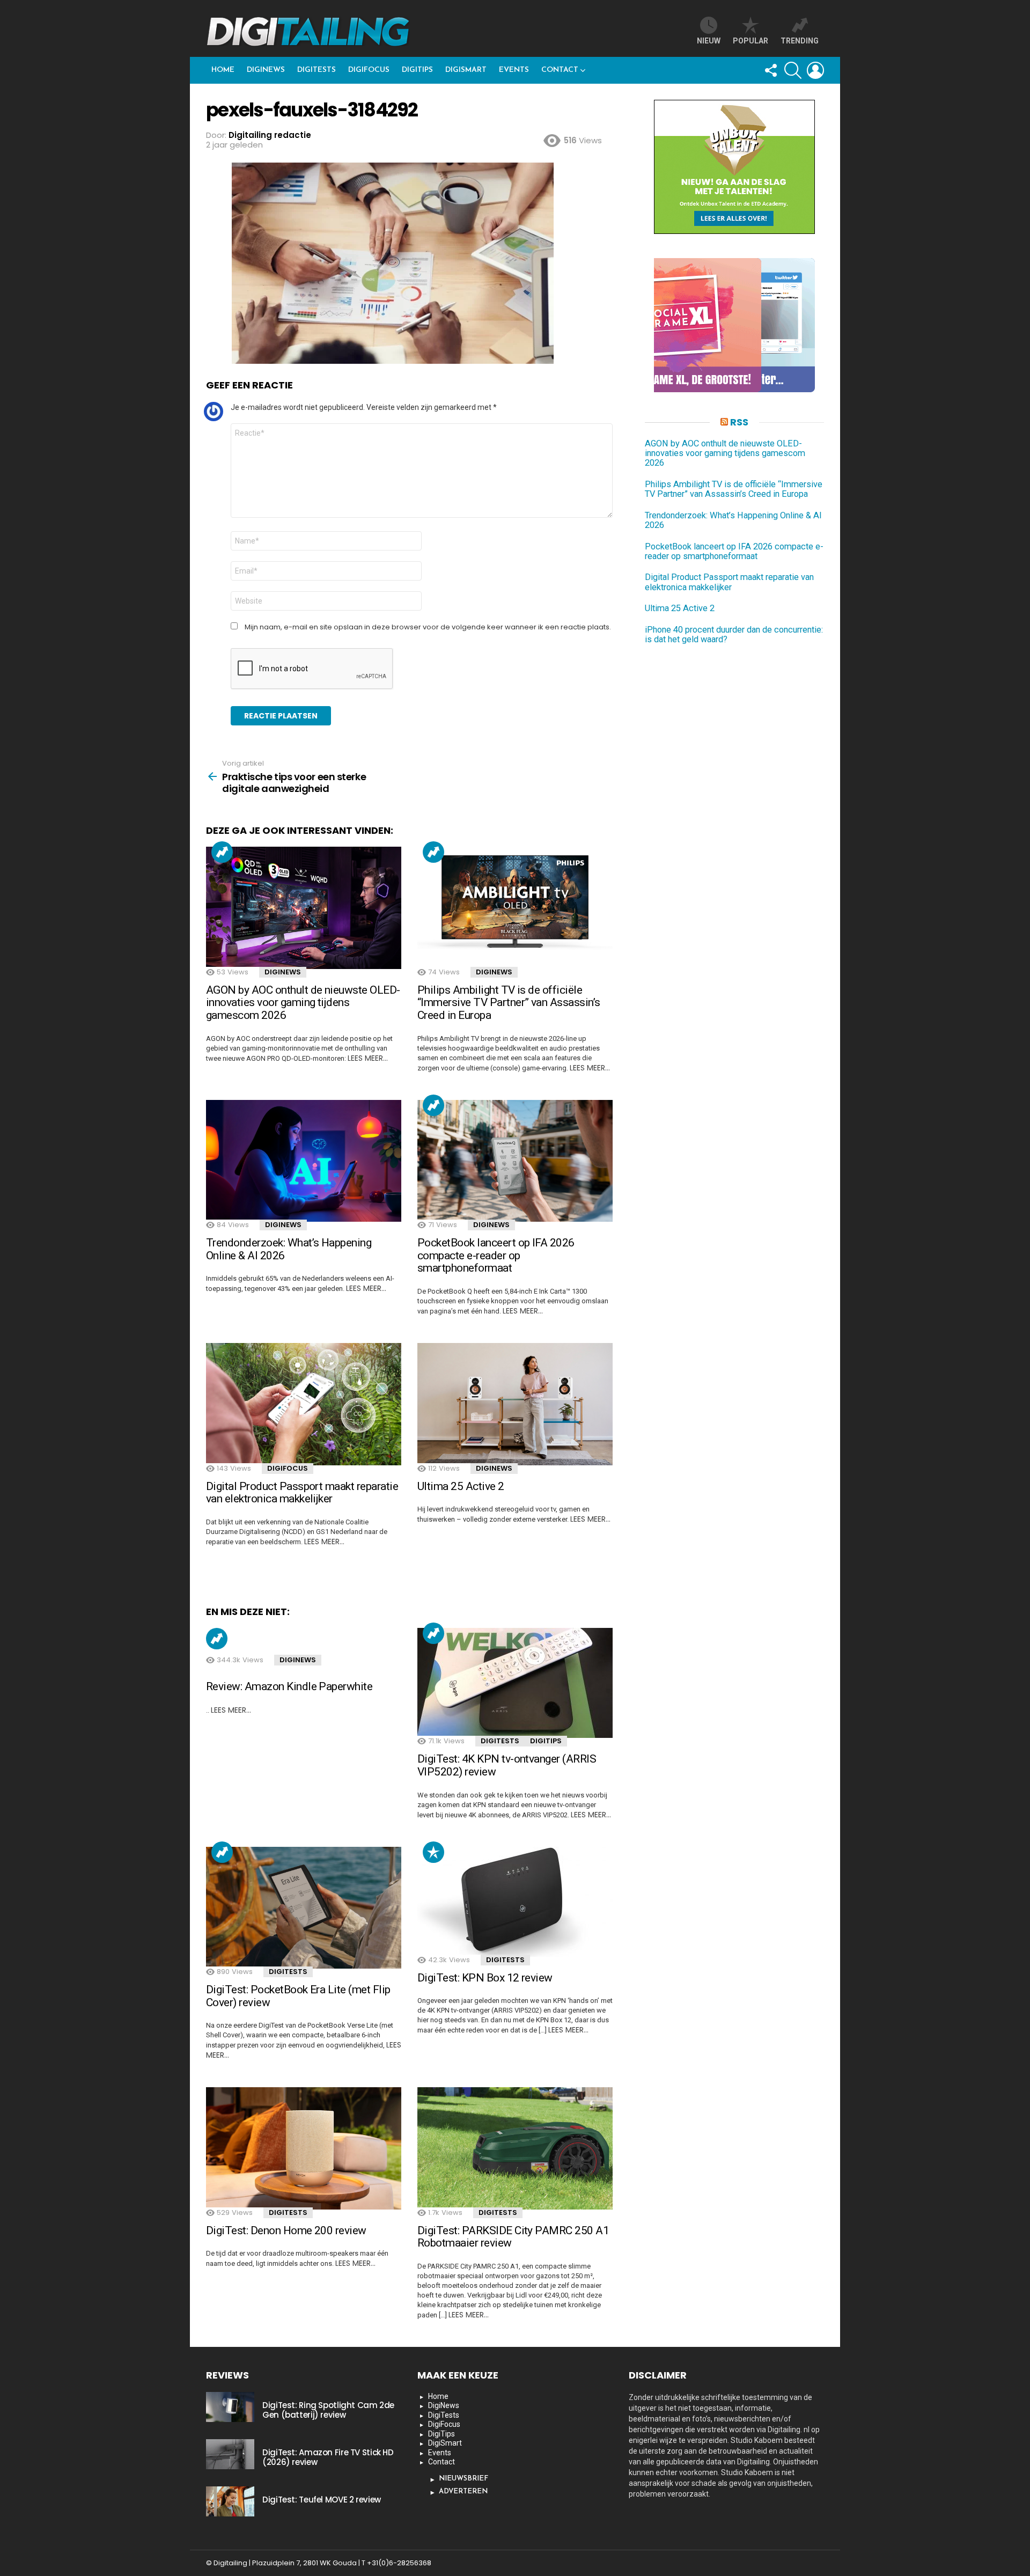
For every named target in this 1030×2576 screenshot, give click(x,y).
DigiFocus (369, 70)
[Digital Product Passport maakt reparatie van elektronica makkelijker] (304, 1404)
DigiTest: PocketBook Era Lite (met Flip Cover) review (298, 1996)
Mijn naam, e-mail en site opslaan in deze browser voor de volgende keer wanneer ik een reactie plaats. (428, 627)
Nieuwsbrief (464, 2479)
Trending (222, 852)
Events (514, 70)
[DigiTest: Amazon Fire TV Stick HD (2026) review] (230, 2454)
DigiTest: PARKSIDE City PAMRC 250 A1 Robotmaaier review (513, 2237)
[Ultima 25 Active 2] (515, 1404)
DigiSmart (466, 70)
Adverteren (463, 2491)
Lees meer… (368, 1058)
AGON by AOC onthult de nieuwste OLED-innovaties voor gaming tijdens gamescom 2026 (303, 1003)
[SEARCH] (793, 70)
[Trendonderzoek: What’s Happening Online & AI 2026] (304, 1161)
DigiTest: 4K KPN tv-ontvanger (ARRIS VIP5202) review (507, 1765)
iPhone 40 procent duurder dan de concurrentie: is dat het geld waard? (734, 635)
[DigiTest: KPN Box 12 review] (515, 1902)
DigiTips (417, 70)
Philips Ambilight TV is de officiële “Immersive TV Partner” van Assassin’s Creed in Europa (509, 1003)
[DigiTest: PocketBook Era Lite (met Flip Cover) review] (304, 1908)
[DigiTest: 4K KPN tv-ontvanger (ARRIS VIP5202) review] (515, 1683)
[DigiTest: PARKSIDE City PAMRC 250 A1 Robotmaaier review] (515, 2148)
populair (433, 1852)
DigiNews (266, 70)
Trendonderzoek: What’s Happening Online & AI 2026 (289, 1249)
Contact (560, 70)
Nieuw (709, 41)
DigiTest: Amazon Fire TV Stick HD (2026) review (328, 2457)
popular (751, 41)
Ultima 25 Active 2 (461, 1486)
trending (800, 41)
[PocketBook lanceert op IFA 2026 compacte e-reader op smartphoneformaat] (515, 1161)
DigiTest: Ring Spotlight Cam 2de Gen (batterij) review (328, 2410)
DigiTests (317, 70)
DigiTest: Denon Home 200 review (286, 2230)
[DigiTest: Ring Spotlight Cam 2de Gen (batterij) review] (230, 2407)
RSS (739, 422)
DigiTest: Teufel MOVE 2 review (322, 2500)
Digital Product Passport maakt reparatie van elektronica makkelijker (302, 1493)
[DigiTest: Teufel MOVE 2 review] (230, 2501)
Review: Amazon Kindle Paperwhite (289, 1686)
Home (223, 70)
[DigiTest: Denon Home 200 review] (304, 2148)
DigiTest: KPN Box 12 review (485, 1978)
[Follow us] (770, 70)
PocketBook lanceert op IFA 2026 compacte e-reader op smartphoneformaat (496, 1255)
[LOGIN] (815, 70)
